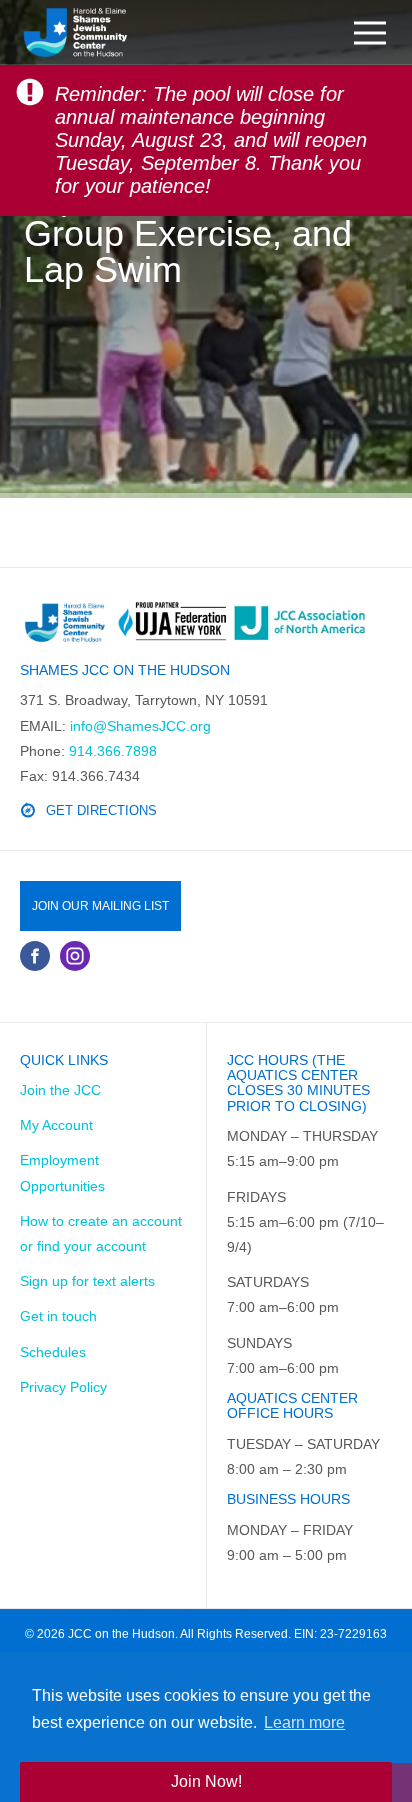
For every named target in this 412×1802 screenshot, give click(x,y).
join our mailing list (100, 906)
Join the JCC (60, 1090)
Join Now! (206, 1781)
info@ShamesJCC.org (140, 726)
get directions (101, 810)
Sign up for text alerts (87, 1281)
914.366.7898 (113, 751)
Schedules (53, 1352)
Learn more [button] (304, 1722)
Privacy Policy (63, 1387)
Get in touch (58, 1316)
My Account (56, 1125)
